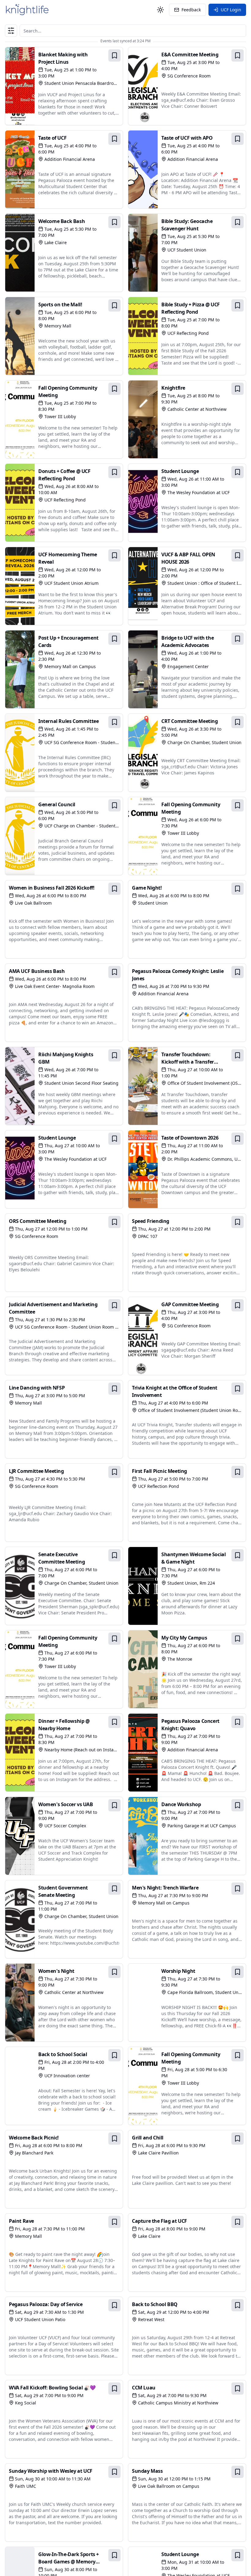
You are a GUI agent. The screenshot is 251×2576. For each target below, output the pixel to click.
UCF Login (231, 10)
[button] (11, 31)
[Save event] (114, 55)
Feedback (191, 10)
